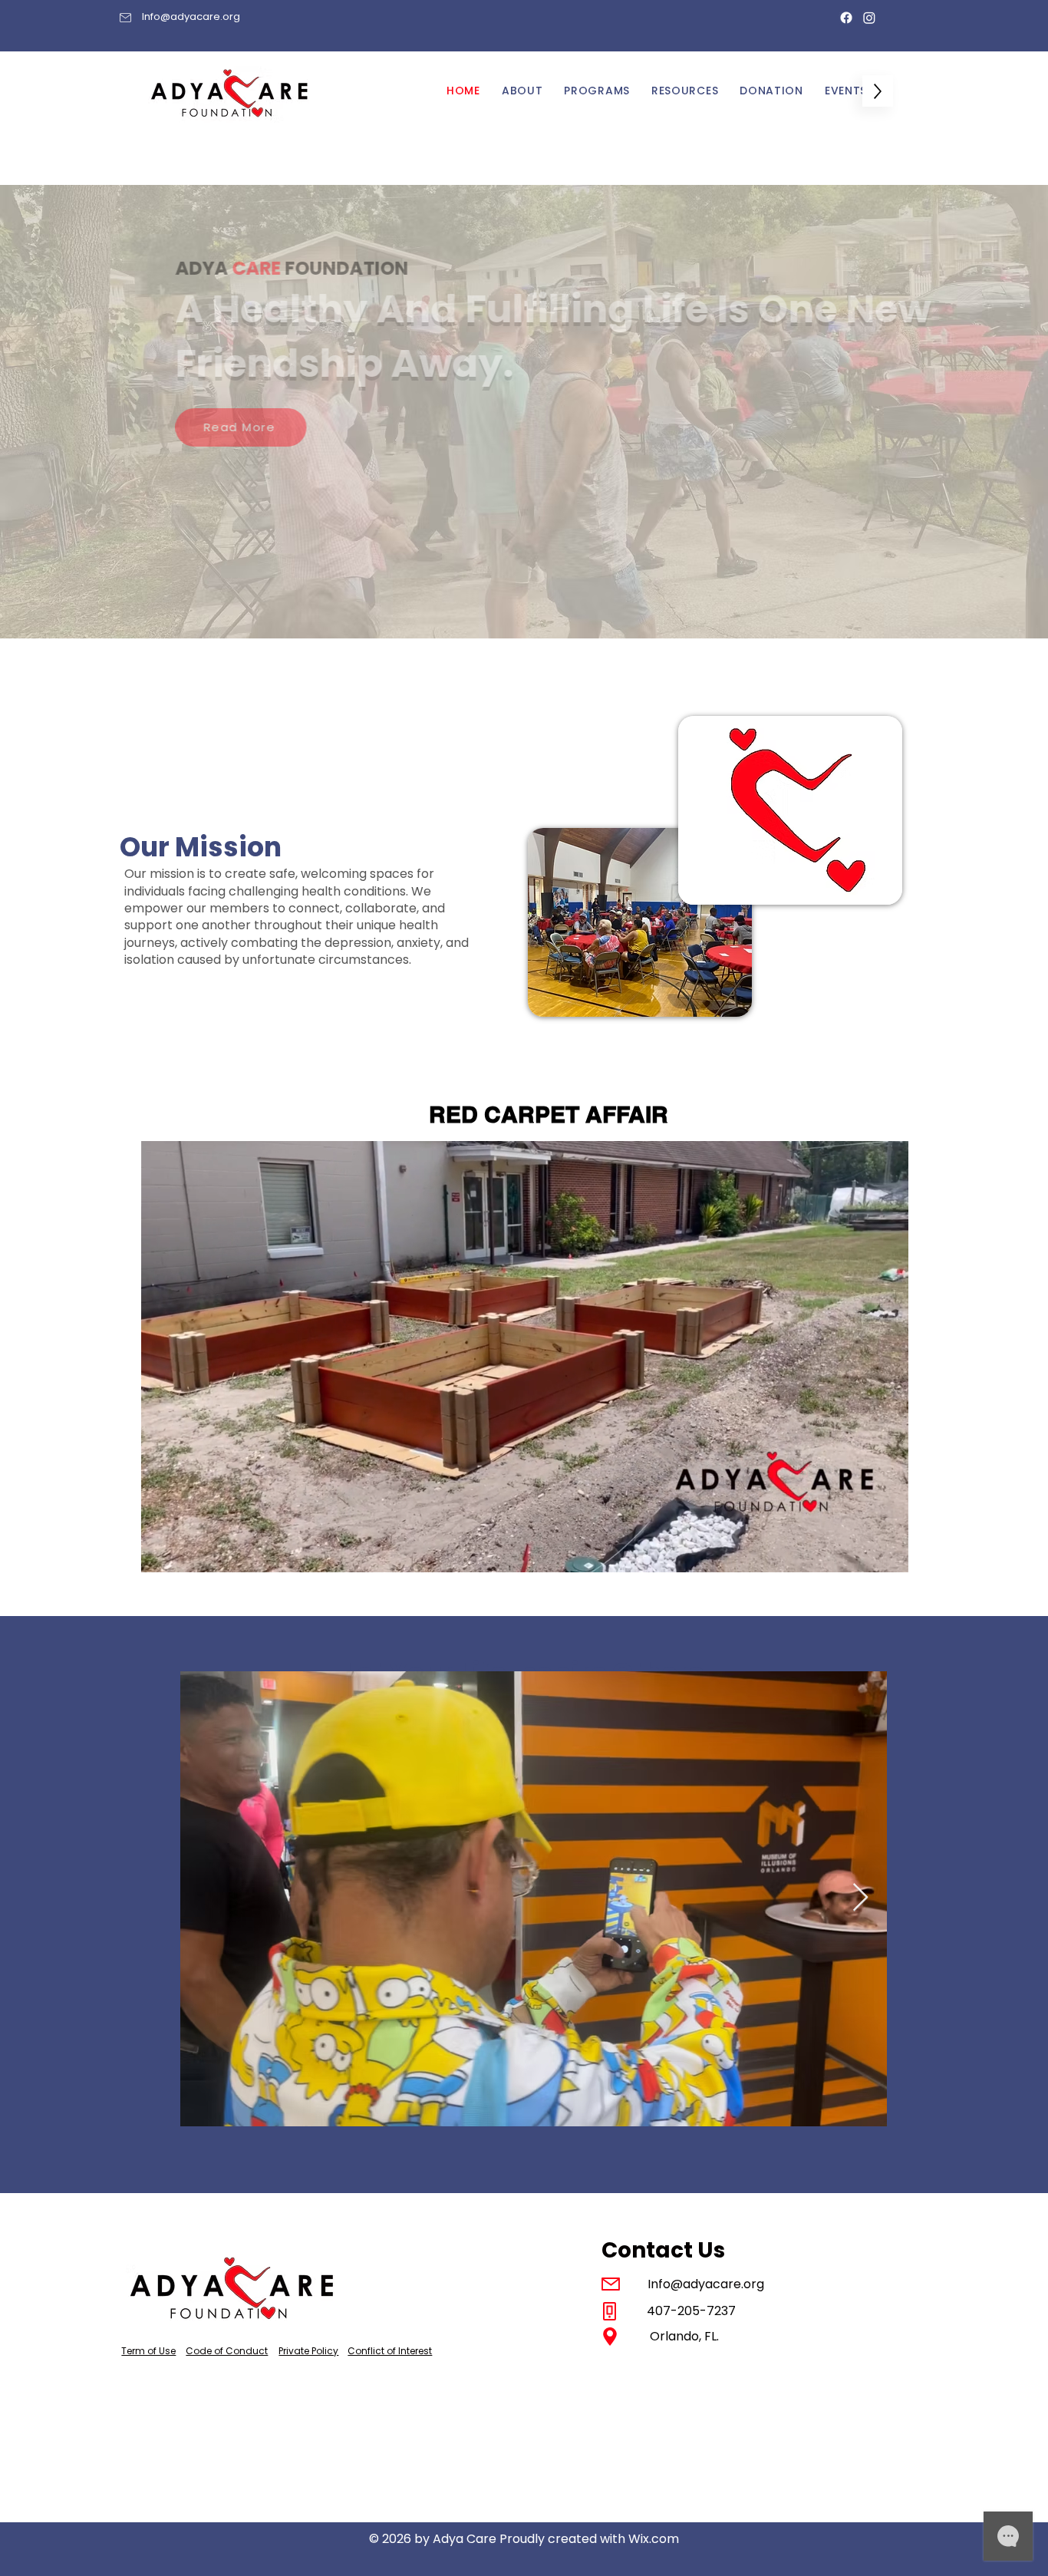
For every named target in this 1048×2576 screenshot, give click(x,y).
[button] (889, 1555)
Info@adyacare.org (191, 16)
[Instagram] (869, 18)
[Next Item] (860, 1898)
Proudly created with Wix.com (589, 2539)
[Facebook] (846, 18)
